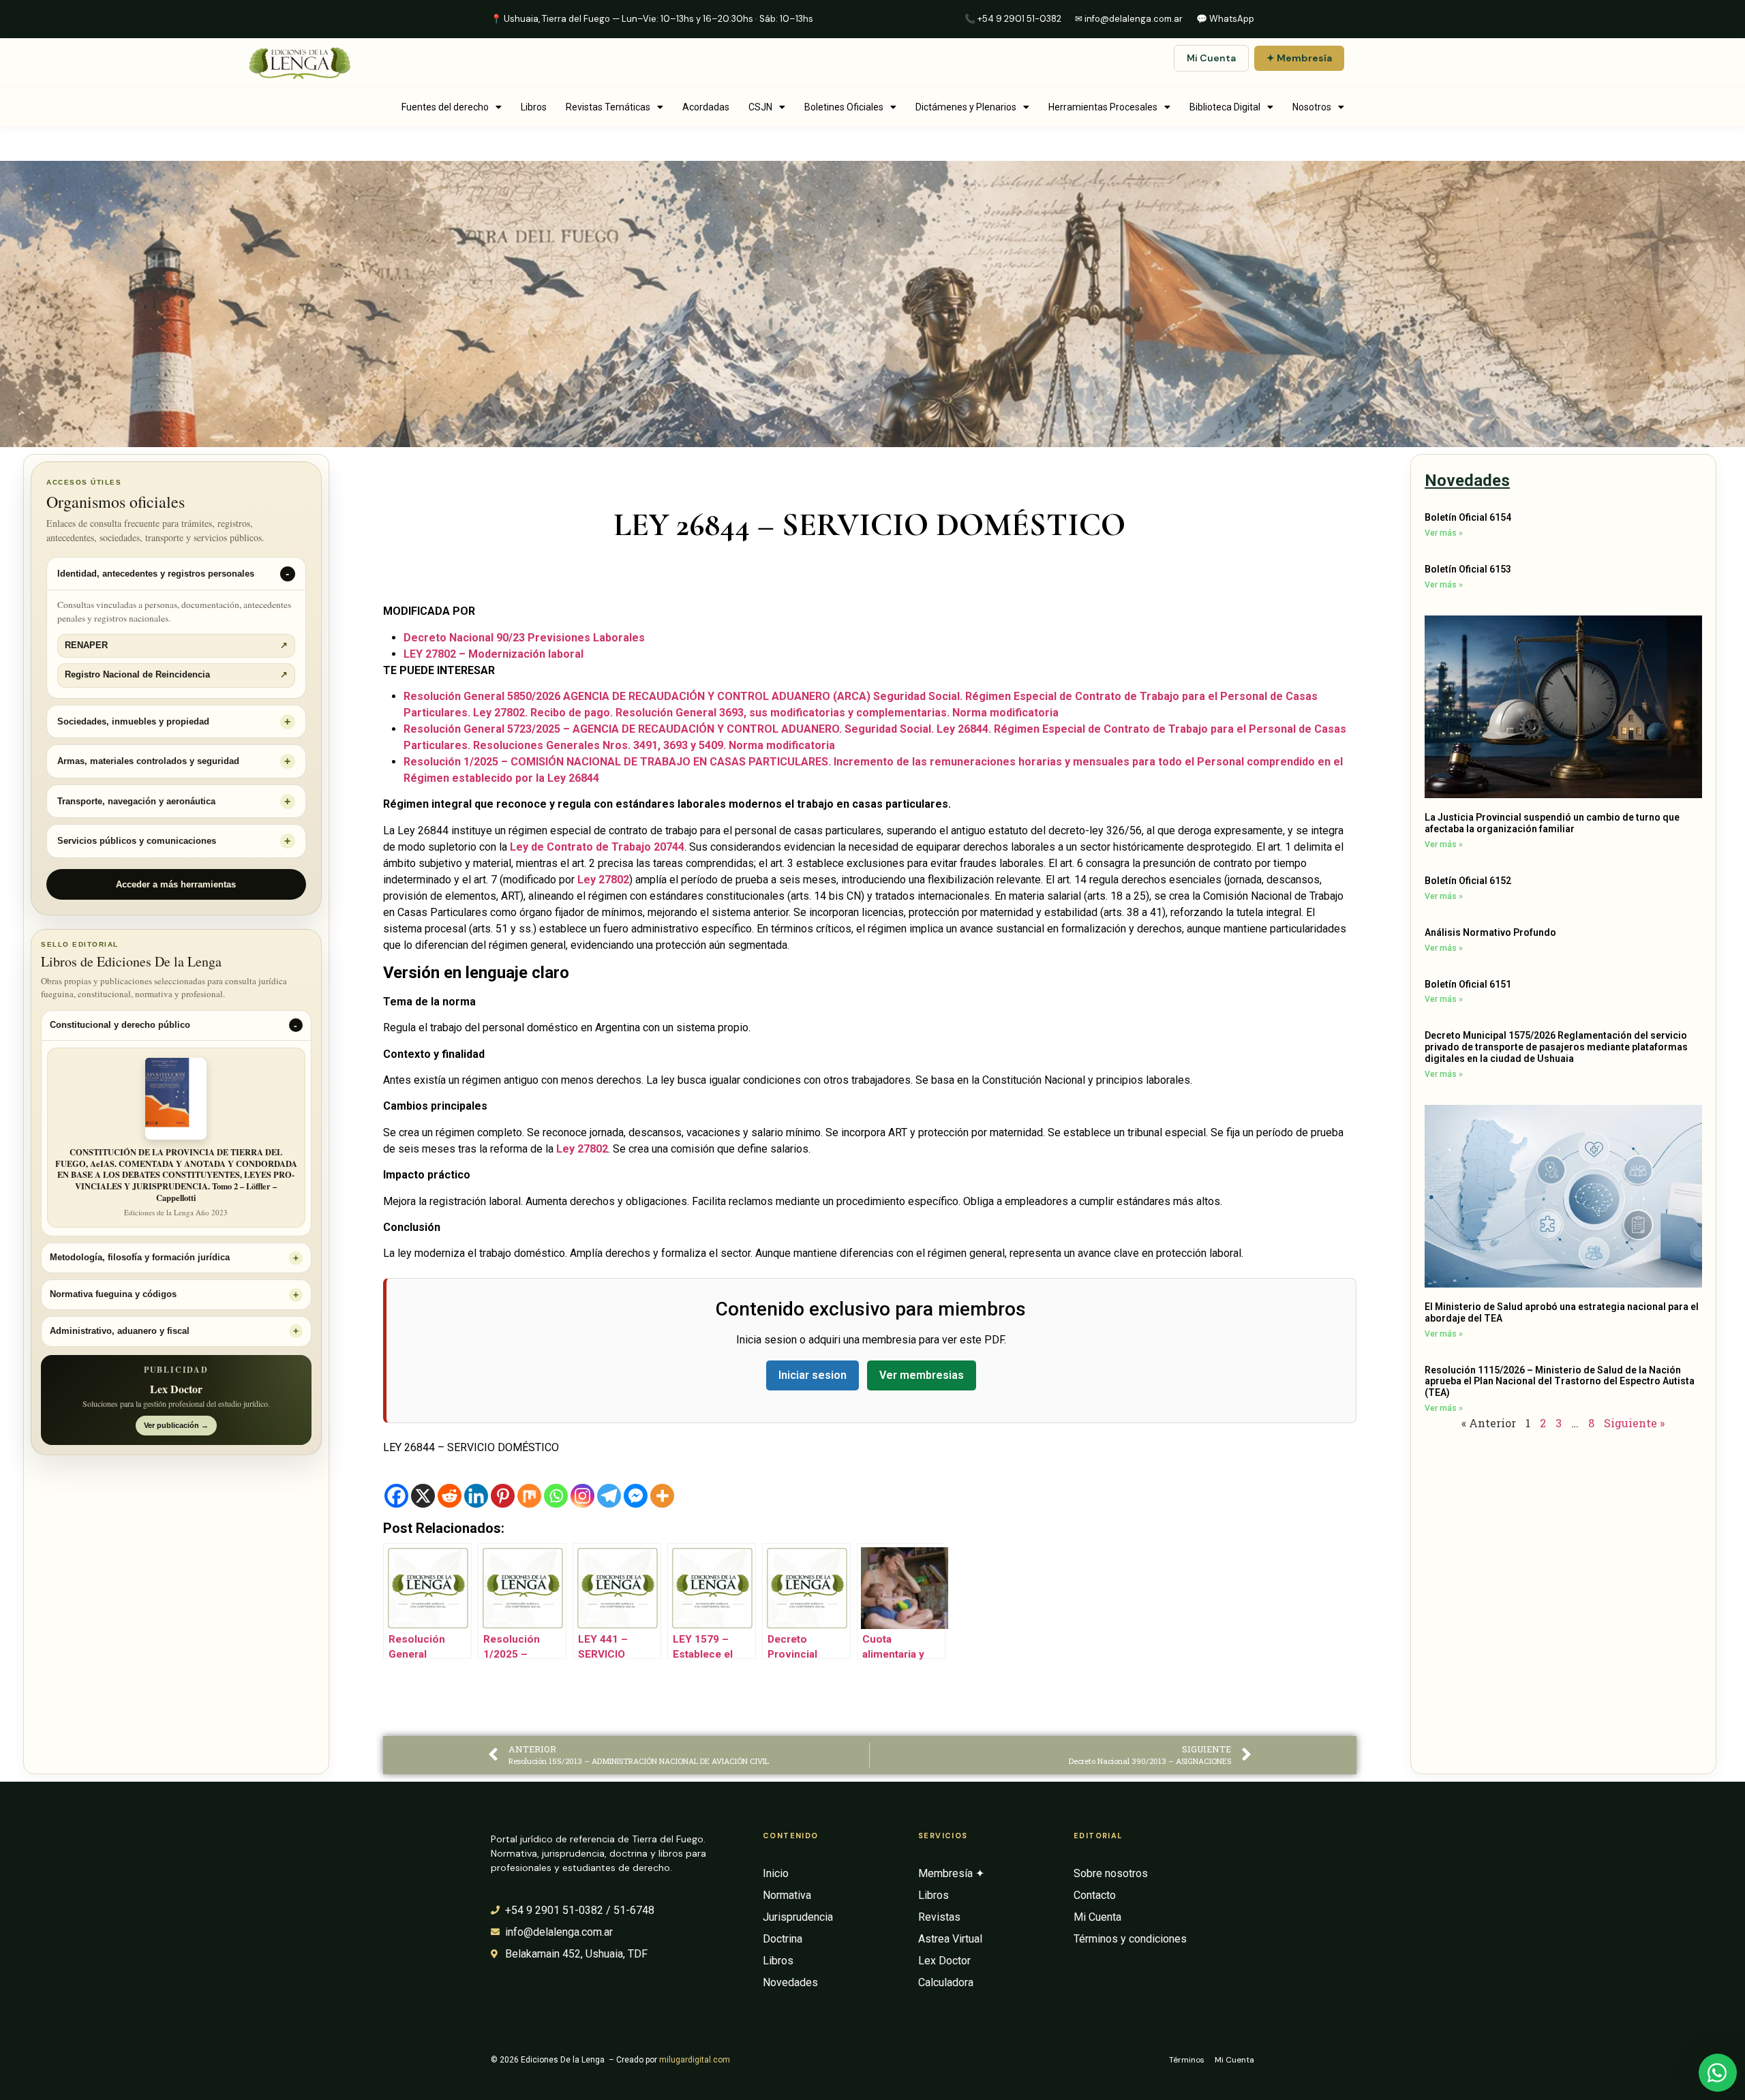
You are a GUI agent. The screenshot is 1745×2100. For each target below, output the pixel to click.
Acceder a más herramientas (176, 884)
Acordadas (706, 107)
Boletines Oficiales (844, 107)
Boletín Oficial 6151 (1468, 984)
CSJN (760, 107)
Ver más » (1444, 533)
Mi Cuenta (1211, 58)
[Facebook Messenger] (636, 1496)
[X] (423, 1496)
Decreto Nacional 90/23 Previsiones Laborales (524, 638)
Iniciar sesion (813, 1375)
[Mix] (529, 1496)
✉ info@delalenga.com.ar (1129, 19)
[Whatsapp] (556, 1496)
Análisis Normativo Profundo (1490, 932)
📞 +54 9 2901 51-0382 (1013, 19)
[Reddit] (450, 1496)
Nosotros (1312, 107)
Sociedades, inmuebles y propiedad (133, 721)
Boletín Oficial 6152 (1468, 881)
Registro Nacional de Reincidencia (176, 675)
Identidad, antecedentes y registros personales (156, 574)
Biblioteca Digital (1225, 107)
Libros (534, 107)
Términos (1187, 2060)
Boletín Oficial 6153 (1468, 569)
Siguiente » (1634, 1423)
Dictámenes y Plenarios (966, 107)
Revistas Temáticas (608, 107)
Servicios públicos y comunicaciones (137, 841)
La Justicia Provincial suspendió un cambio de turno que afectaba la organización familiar (1552, 823)
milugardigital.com (695, 2060)
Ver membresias (922, 1375)
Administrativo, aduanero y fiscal (120, 1331)
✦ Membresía (1299, 58)
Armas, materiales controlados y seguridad (148, 761)
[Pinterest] (503, 1496)
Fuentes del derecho (445, 107)
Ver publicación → (176, 1425)
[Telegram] (609, 1496)
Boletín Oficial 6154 (1468, 517)
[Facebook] (396, 1496)
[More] (662, 1496)
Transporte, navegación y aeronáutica (136, 801)
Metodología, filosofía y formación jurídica (140, 1258)
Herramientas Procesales (1103, 107)
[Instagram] (582, 1496)
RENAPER (176, 645)
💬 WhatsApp (1225, 19)
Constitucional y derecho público (120, 1025)
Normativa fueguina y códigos (113, 1294)
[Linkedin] (476, 1496)
